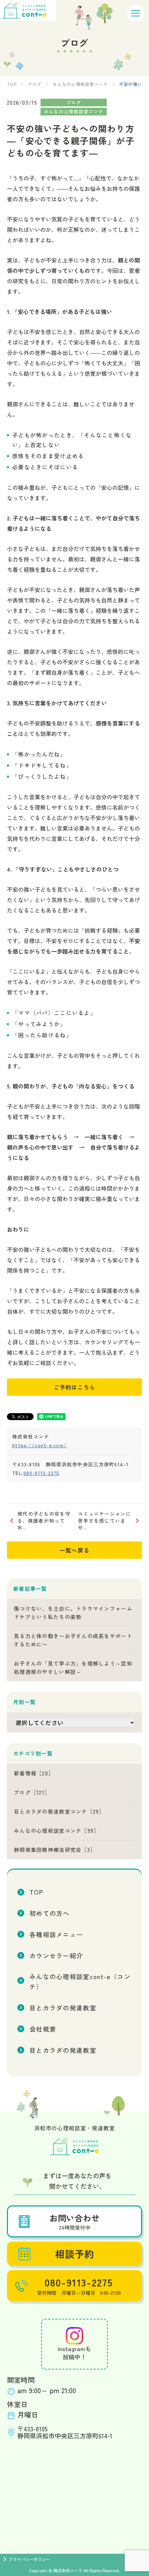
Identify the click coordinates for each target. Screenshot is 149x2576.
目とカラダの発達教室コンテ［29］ (59, 1811)
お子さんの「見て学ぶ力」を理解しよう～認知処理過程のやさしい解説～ (73, 1667)
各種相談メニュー (56, 1934)
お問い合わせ (74, 2221)
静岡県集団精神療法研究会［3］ (55, 1850)
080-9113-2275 (42, 1473)
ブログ (74, 102)
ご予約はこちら (75, 1387)
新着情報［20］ (34, 1773)
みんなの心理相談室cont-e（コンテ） (80, 1981)
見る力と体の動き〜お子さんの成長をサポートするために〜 (73, 1640)
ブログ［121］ (32, 1792)
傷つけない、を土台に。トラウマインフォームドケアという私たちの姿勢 (73, 1613)
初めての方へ (50, 1913)
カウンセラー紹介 (56, 1955)
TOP (36, 1892)
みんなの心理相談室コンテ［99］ (56, 1830)
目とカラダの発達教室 (63, 2008)
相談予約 (74, 2254)
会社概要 (43, 2029)
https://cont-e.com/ (40, 1445)
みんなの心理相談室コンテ (74, 111)
